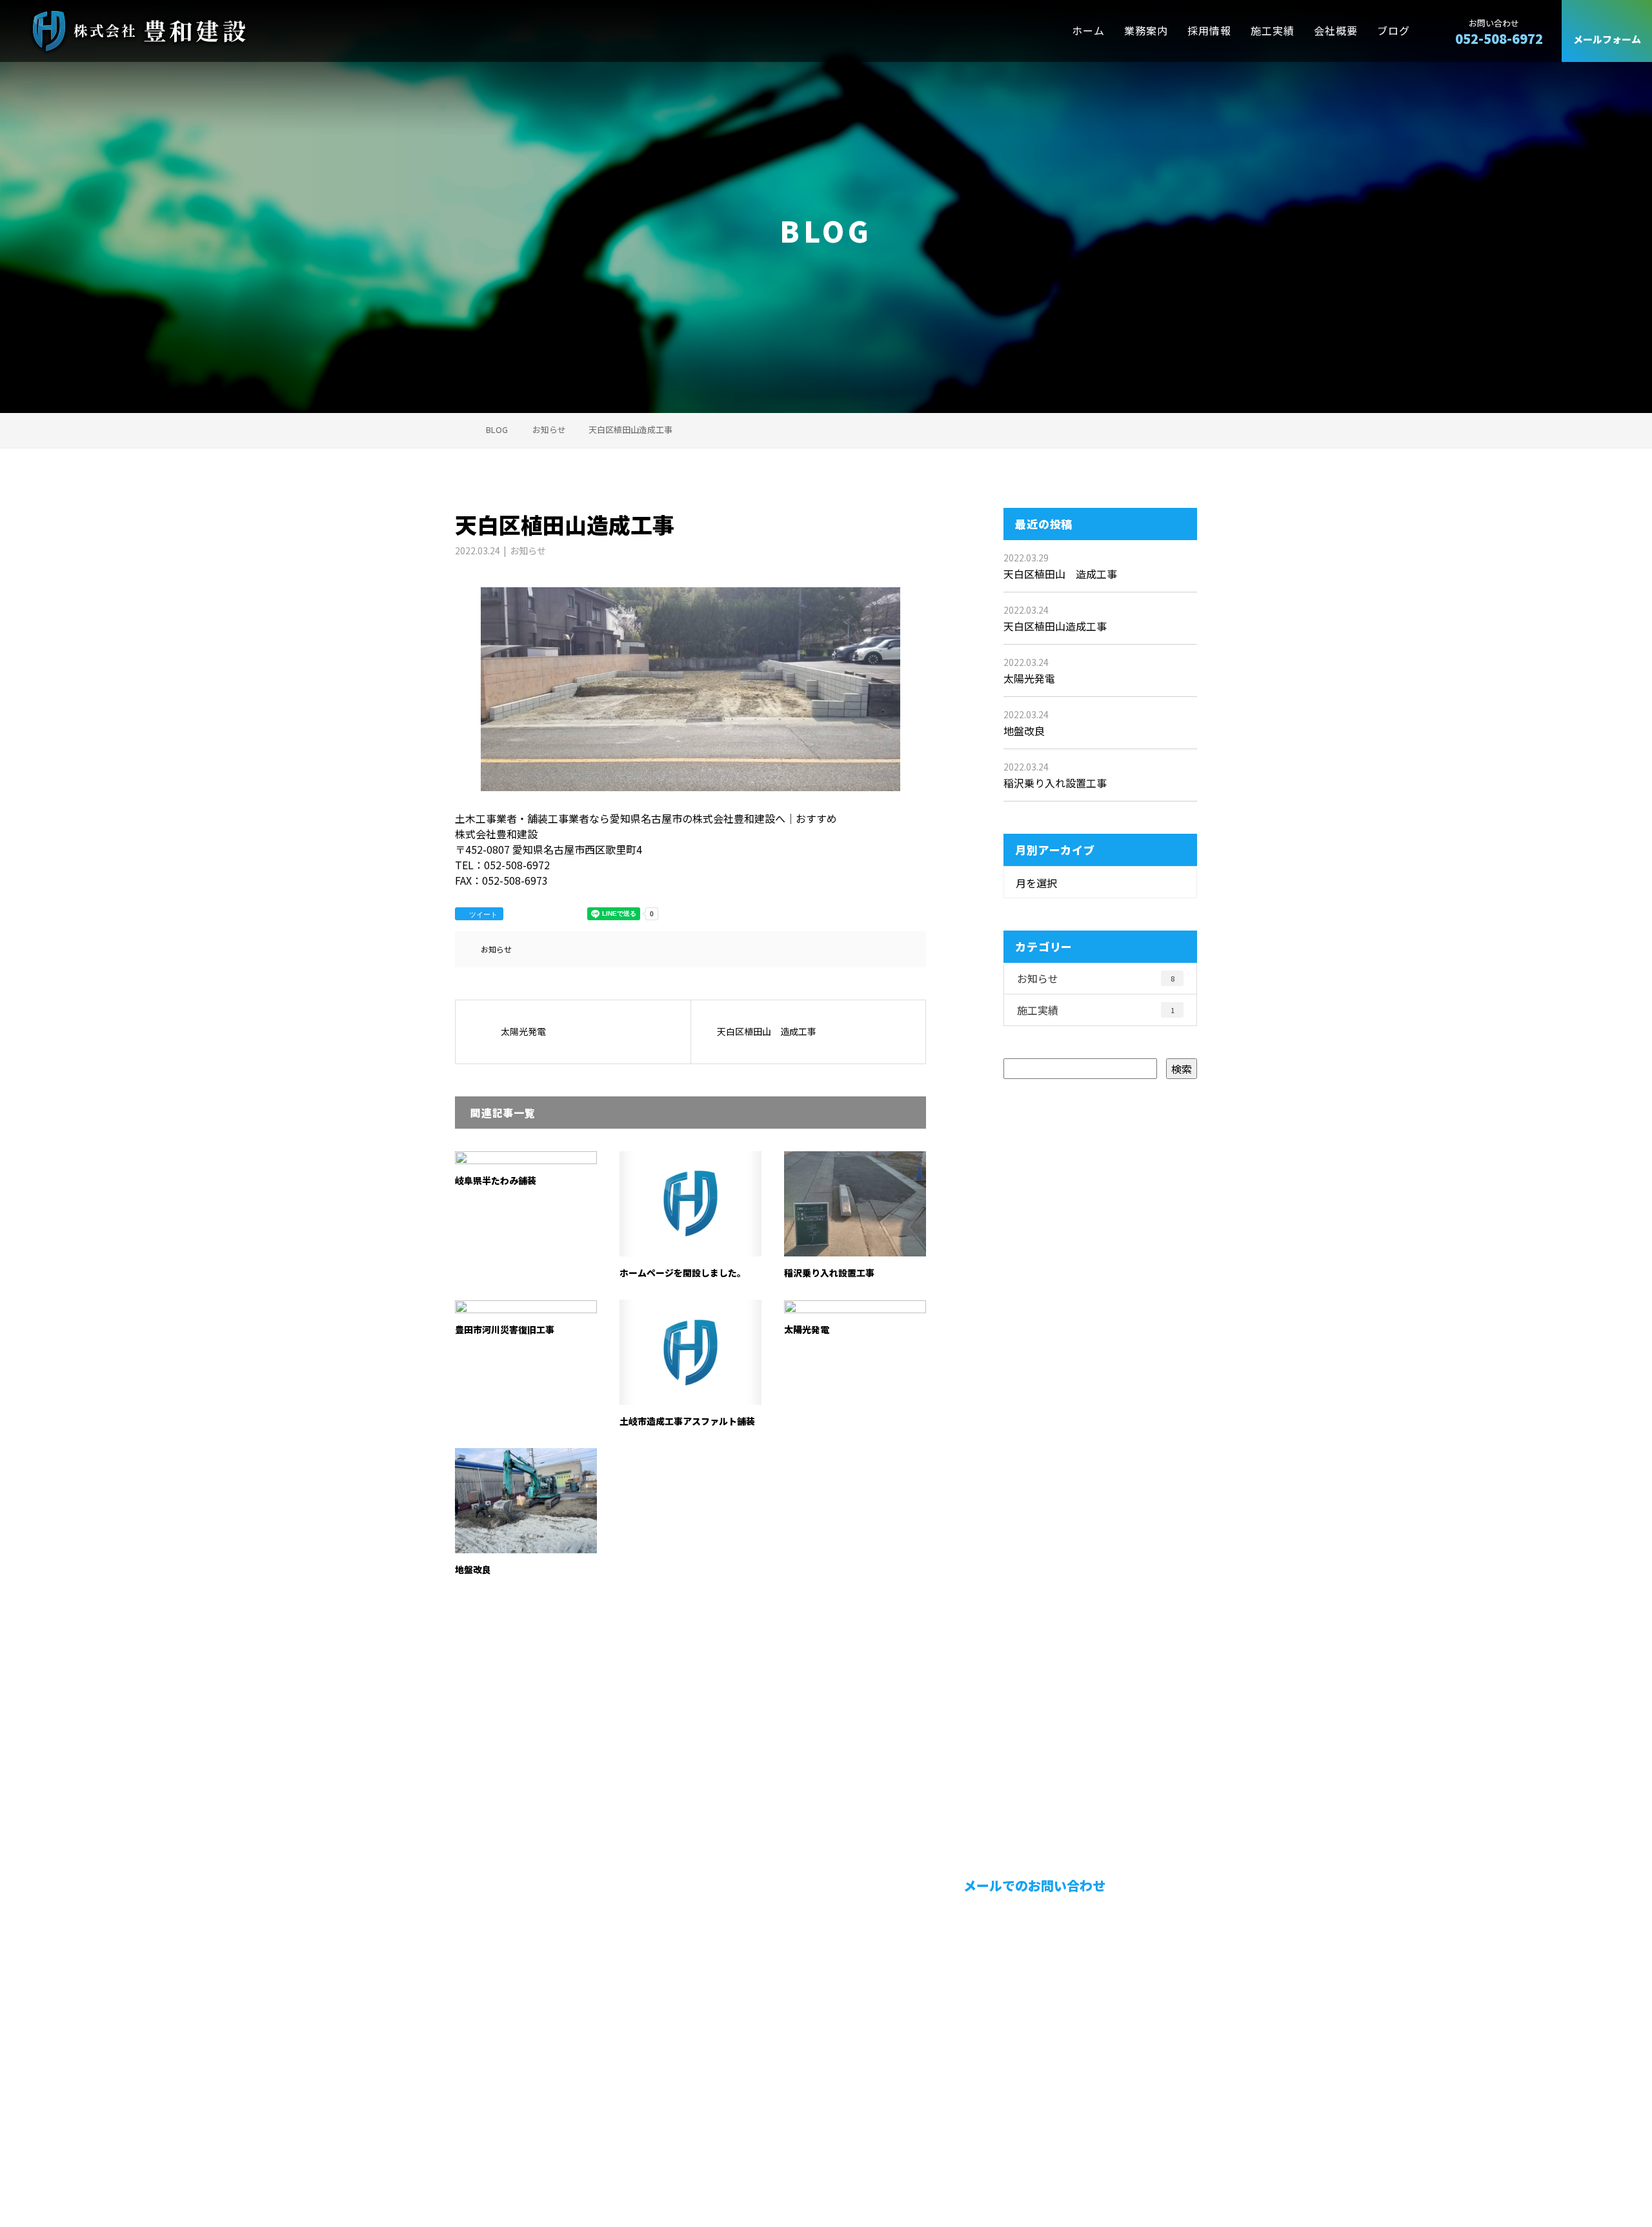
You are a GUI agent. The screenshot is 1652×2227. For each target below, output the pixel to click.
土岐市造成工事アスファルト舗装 (687, 1421)
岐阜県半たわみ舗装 (496, 1180)
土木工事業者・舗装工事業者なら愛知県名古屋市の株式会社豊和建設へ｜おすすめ (619, 2166)
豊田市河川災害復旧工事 (505, 1329)
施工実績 (1273, 31)
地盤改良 (473, 1569)
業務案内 (1146, 31)
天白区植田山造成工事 (1055, 626)
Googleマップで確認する (521, 2110)
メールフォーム (1607, 40)
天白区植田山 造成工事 (1060, 574)
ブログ (1394, 31)
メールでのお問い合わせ (1033, 1885)
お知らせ (528, 550)
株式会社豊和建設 (503, 2035)
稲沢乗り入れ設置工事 (829, 1273)
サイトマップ (1155, 2044)
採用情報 (1209, 31)
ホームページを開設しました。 (683, 1273)
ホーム (1088, 31)
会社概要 (1336, 31)
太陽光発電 (807, 1329)
